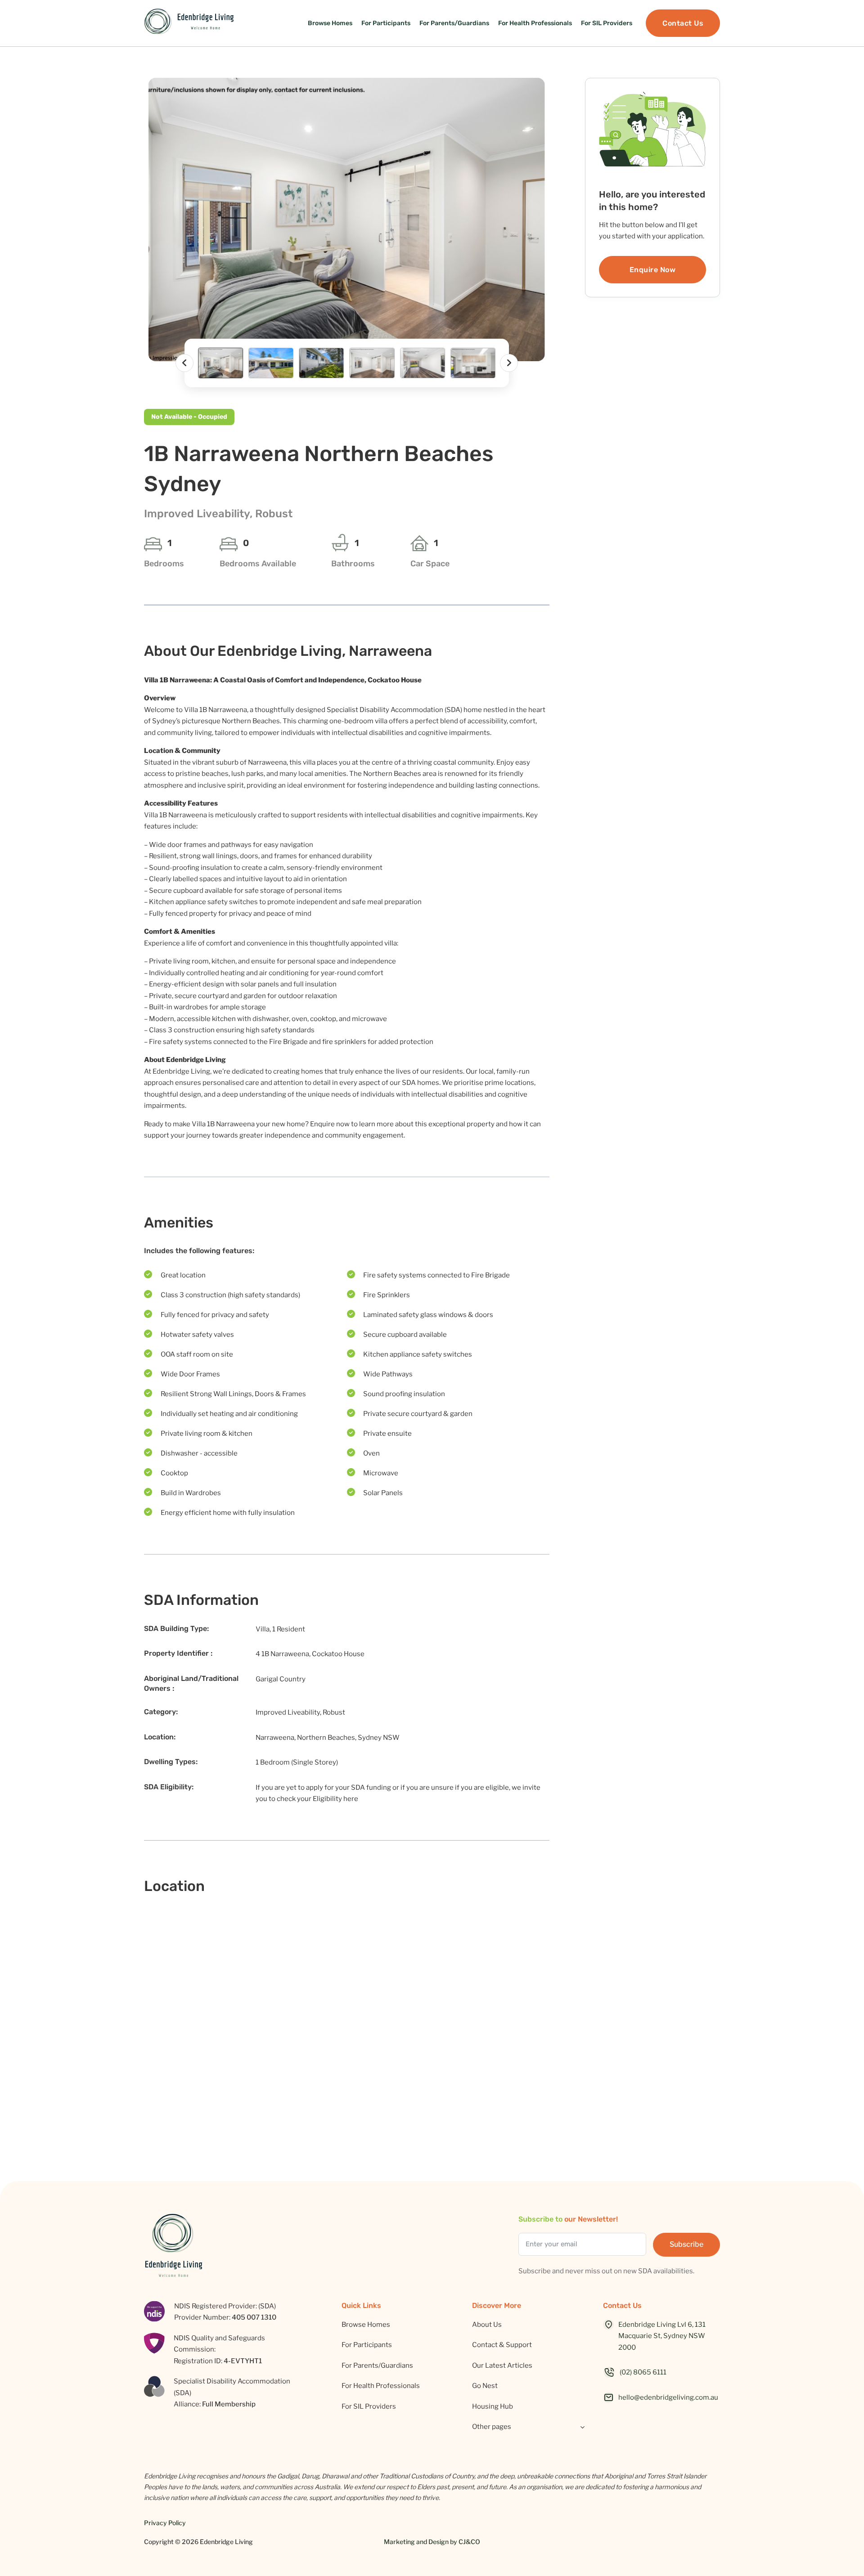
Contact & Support (502, 2345)
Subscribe (686, 2244)
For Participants (386, 23)
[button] (347, 220)
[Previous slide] (184, 363)
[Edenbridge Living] (189, 23)
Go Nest (485, 2386)
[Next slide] (509, 363)
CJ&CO (469, 2542)
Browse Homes (330, 23)
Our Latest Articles (502, 2365)
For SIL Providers (607, 23)
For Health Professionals (535, 23)
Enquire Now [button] (653, 270)
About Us (487, 2325)
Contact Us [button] (683, 23)
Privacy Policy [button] (165, 2523)
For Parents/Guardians (454, 23)
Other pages (492, 2427)
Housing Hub (493, 2406)
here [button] (351, 1799)
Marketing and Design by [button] (432, 2542)
